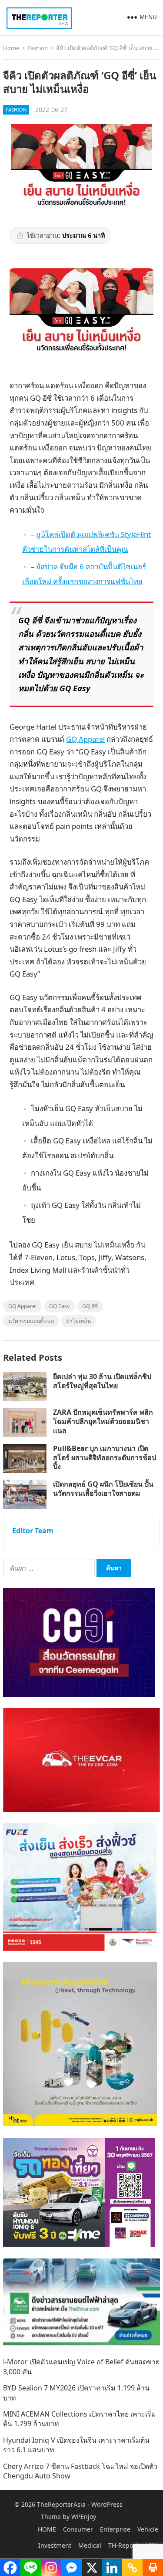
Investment (55, 2545)
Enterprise (115, 2529)
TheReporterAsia (61, 2504)
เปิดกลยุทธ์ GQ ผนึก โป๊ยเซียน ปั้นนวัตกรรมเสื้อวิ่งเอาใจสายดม (103, 1489)
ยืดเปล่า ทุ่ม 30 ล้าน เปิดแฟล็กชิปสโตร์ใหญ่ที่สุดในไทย (102, 1381)
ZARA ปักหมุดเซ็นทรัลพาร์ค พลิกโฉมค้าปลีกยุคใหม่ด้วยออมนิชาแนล (103, 1421)
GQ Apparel (85, 739)
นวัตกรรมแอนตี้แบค (31, 1321)
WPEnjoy (84, 2517)
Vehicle (148, 2529)
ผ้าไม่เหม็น (79, 1321)
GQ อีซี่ (90, 1306)
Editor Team (33, 1531)
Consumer (78, 2529)
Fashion (38, 48)
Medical (90, 2545)
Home (11, 48)
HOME (47, 2529)
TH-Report (123, 2545)
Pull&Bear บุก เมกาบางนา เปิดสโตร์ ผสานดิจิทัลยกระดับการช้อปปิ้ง (105, 1457)
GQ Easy (59, 1306)
